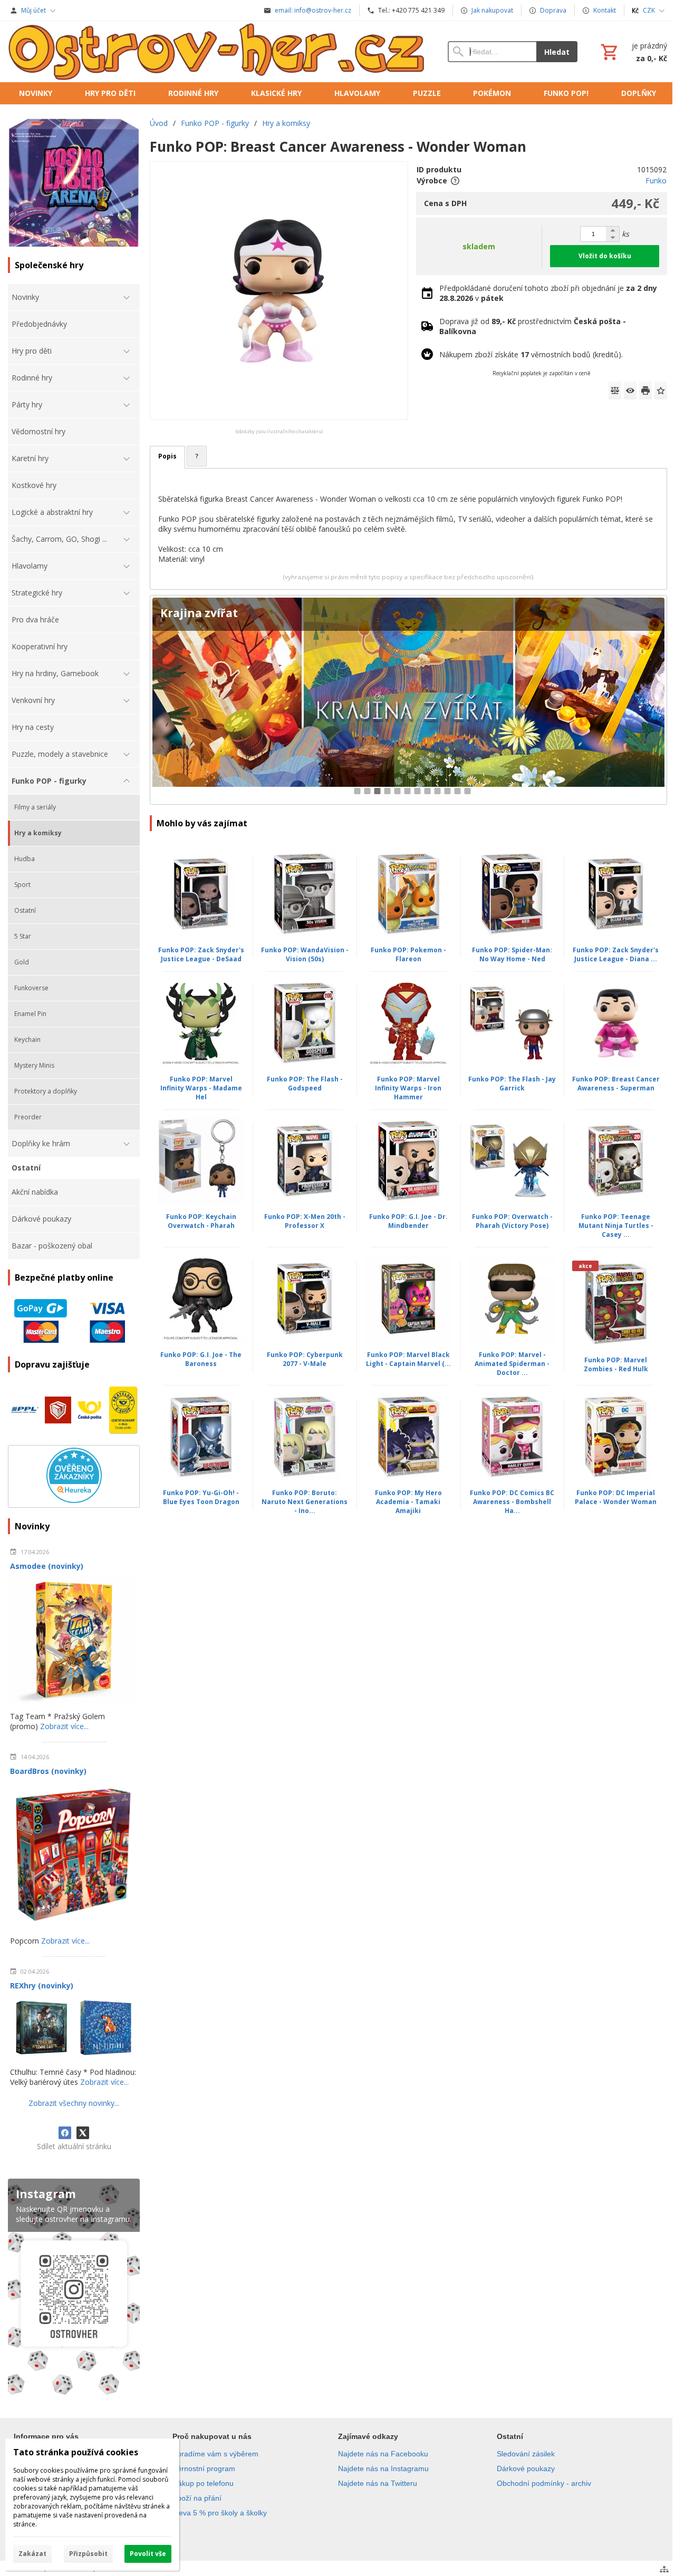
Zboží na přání (197, 2498)
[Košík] (633, 52)
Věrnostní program (204, 2468)
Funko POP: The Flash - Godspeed (305, 1084)
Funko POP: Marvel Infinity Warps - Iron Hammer (408, 1088)
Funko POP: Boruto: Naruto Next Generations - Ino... (305, 1502)
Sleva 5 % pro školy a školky (220, 2513)
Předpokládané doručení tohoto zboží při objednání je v (548, 293)
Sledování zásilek (526, 2454)
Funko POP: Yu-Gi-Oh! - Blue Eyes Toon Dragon (201, 1497)
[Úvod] (217, 52)
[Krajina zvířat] (408, 700)
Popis (167, 456)
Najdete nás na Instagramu (383, 2468)
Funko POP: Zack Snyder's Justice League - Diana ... (616, 954)
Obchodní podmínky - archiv (544, 2483)
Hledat (557, 52)
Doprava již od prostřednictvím (533, 326)
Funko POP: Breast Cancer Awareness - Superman (616, 1084)
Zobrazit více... (64, 1726)
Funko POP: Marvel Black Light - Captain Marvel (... (408, 1359)
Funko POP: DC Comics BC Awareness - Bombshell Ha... (512, 1502)
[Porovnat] (615, 391)
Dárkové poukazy (526, 2468)
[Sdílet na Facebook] (65, 2133)
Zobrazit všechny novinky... (74, 2103)
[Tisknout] (645, 391)
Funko (656, 180)
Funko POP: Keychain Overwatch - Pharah (201, 1221)
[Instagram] (74, 2289)
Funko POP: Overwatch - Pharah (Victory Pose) (512, 1221)
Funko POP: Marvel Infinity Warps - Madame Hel (201, 1088)
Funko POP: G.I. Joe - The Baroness (201, 1359)
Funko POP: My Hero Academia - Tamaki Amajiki (408, 1502)
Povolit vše (148, 2554)
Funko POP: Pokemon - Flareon (408, 954)
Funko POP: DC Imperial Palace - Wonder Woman (616, 1497)
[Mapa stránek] (664, 2569)
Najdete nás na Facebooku (383, 2454)
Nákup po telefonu (203, 2483)
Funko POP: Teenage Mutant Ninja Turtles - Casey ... (616, 1226)
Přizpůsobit (88, 2554)
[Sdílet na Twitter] (83, 2133)
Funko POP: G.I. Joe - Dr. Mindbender (408, 1221)
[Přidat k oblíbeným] (661, 391)
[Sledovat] (630, 391)
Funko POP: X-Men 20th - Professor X (305, 1221)
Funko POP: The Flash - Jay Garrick (512, 1084)
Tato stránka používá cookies (76, 2452)
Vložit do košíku (605, 256)
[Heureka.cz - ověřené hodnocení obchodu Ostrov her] (74, 1500)
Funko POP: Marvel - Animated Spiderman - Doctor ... (512, 1364)
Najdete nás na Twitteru (378, 2483)
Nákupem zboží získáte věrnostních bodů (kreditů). (531, 354)
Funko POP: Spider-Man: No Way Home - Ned (512, 954)
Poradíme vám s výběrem (215, 2454)
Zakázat (32, 2554)
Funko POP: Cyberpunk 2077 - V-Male (305, 1359)
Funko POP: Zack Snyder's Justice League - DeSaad (201, 954)
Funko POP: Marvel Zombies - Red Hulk (616, 1364)
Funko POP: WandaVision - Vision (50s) (305, 954)
